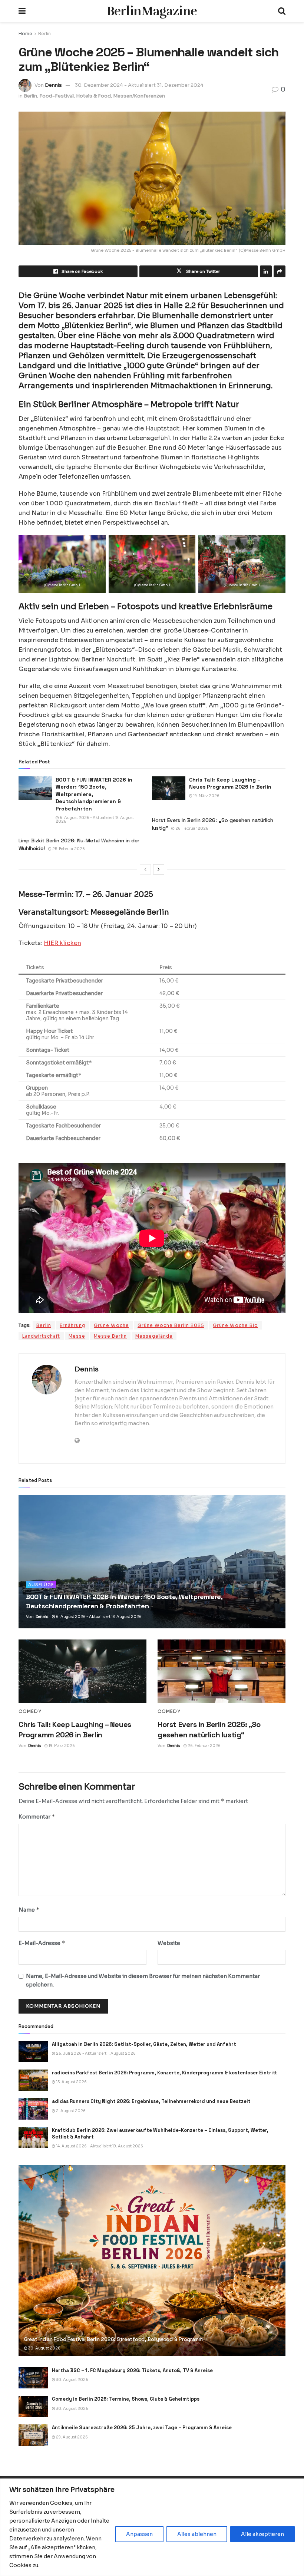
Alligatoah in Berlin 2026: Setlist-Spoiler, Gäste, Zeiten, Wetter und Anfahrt (144, 2044)
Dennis (53, 85)
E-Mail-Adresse (42, 1943)
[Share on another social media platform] (280, 271)
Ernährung (72, 1325)
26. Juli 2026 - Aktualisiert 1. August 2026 (95, 2053)
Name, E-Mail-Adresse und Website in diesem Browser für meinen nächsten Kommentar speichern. (143, 1980)
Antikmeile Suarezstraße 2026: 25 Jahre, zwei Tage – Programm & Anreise (142, 2428)
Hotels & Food (93, 96)
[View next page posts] (159, 869)
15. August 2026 (71, 2082)
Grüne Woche (111, 1325)
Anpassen (139, 2534)
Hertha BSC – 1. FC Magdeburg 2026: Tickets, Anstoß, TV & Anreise (132, 2370)
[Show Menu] (22, 11)
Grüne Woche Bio (235, 1325)
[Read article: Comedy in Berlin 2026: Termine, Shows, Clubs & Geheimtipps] (33, 2406)
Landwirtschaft (41, 1336)
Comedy (30, 1711)
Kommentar (37, 1817)
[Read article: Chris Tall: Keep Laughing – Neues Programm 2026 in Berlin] (169, 788)
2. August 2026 (70, 2111)
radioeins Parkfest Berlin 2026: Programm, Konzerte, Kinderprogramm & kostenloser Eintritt (164, 2073)
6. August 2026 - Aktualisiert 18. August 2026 (95, 820)
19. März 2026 (206, 796)
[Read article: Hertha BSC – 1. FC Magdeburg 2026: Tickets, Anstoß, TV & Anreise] (33, 2378)
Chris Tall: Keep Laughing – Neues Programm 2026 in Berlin (230, 783)
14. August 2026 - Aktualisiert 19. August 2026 (99, 2146)
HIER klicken (62, 943)
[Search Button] (282, 11)
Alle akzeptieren (262, 2534)
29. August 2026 (72, 2437)
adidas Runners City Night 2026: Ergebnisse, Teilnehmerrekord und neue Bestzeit (151, 2101)
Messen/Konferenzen (139, 96)
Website (169, 1943)
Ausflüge (41, 1585)
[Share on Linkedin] (266, 271)
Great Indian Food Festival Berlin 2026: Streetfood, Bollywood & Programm (113, 2339)
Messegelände (154, 1336)
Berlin (44, 34)
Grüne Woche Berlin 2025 (171, 1325)
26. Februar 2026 (191, 828)
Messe (77, 1336)
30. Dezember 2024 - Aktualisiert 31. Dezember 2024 (139, 85)
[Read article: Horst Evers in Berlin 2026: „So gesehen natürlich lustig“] (222, 1672)
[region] (152, 2527)
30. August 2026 (44, 2348)
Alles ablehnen (197, 2534)
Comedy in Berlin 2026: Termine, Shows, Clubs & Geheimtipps (126, 2399)
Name (29, 1910)
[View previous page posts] (145, 869)
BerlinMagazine (152, 11)
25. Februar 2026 (68, 849)
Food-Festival (57, 96)
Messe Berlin (110, 1336)
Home (25, 34)
